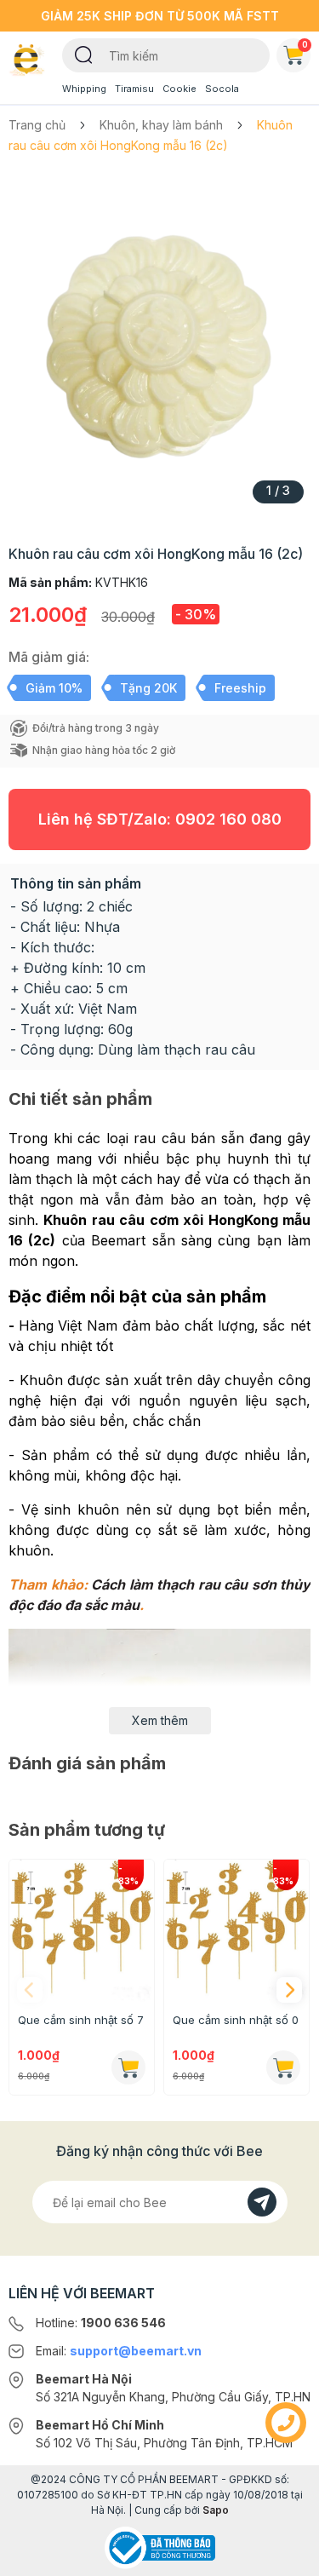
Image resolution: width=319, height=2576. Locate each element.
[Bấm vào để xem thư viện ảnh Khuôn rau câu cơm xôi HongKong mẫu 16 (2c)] (159, 344)
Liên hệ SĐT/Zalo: (160, 819)
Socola (222, 89)
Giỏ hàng (305, 44)
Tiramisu (134, 89)
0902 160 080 (228, 819)
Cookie (179, 89)
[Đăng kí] (262, 2202)
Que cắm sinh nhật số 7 (81, 2020)
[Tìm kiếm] (84, 54)
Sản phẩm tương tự (87, 1830)
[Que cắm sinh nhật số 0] (236, 1932)
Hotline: (101, 2323)
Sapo (216, 2510)
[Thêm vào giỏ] (128, 2067)
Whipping (84, 89)
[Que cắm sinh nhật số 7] (82, 1932)
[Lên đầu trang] (286, 2556)
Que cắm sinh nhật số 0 (236, 2020)
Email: (119, 2351)
